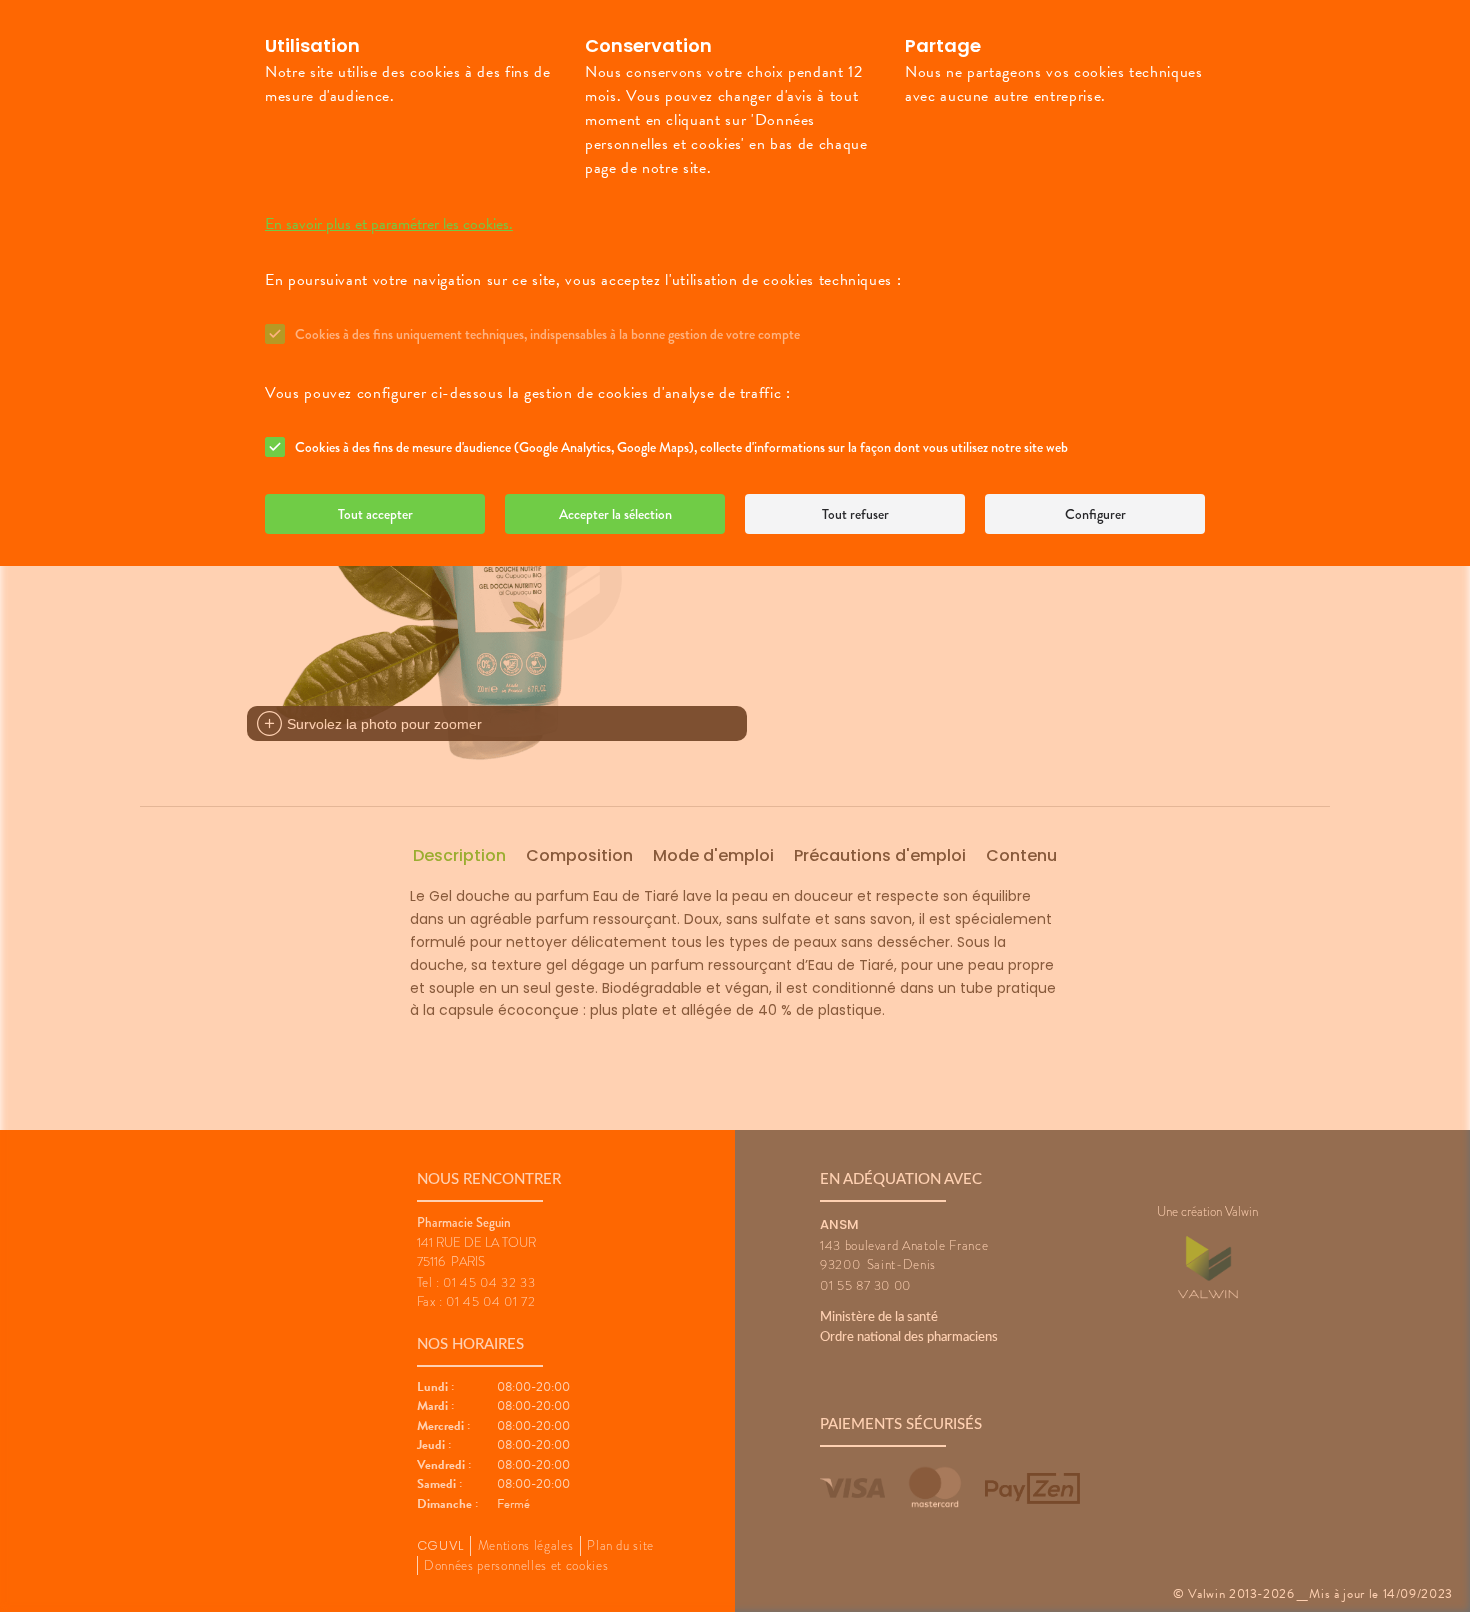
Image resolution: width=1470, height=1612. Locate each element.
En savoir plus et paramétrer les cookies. (389, 224)
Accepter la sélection (615, 514)
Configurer (1095, 514)
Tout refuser (855, 514)
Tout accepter (375, 514)
